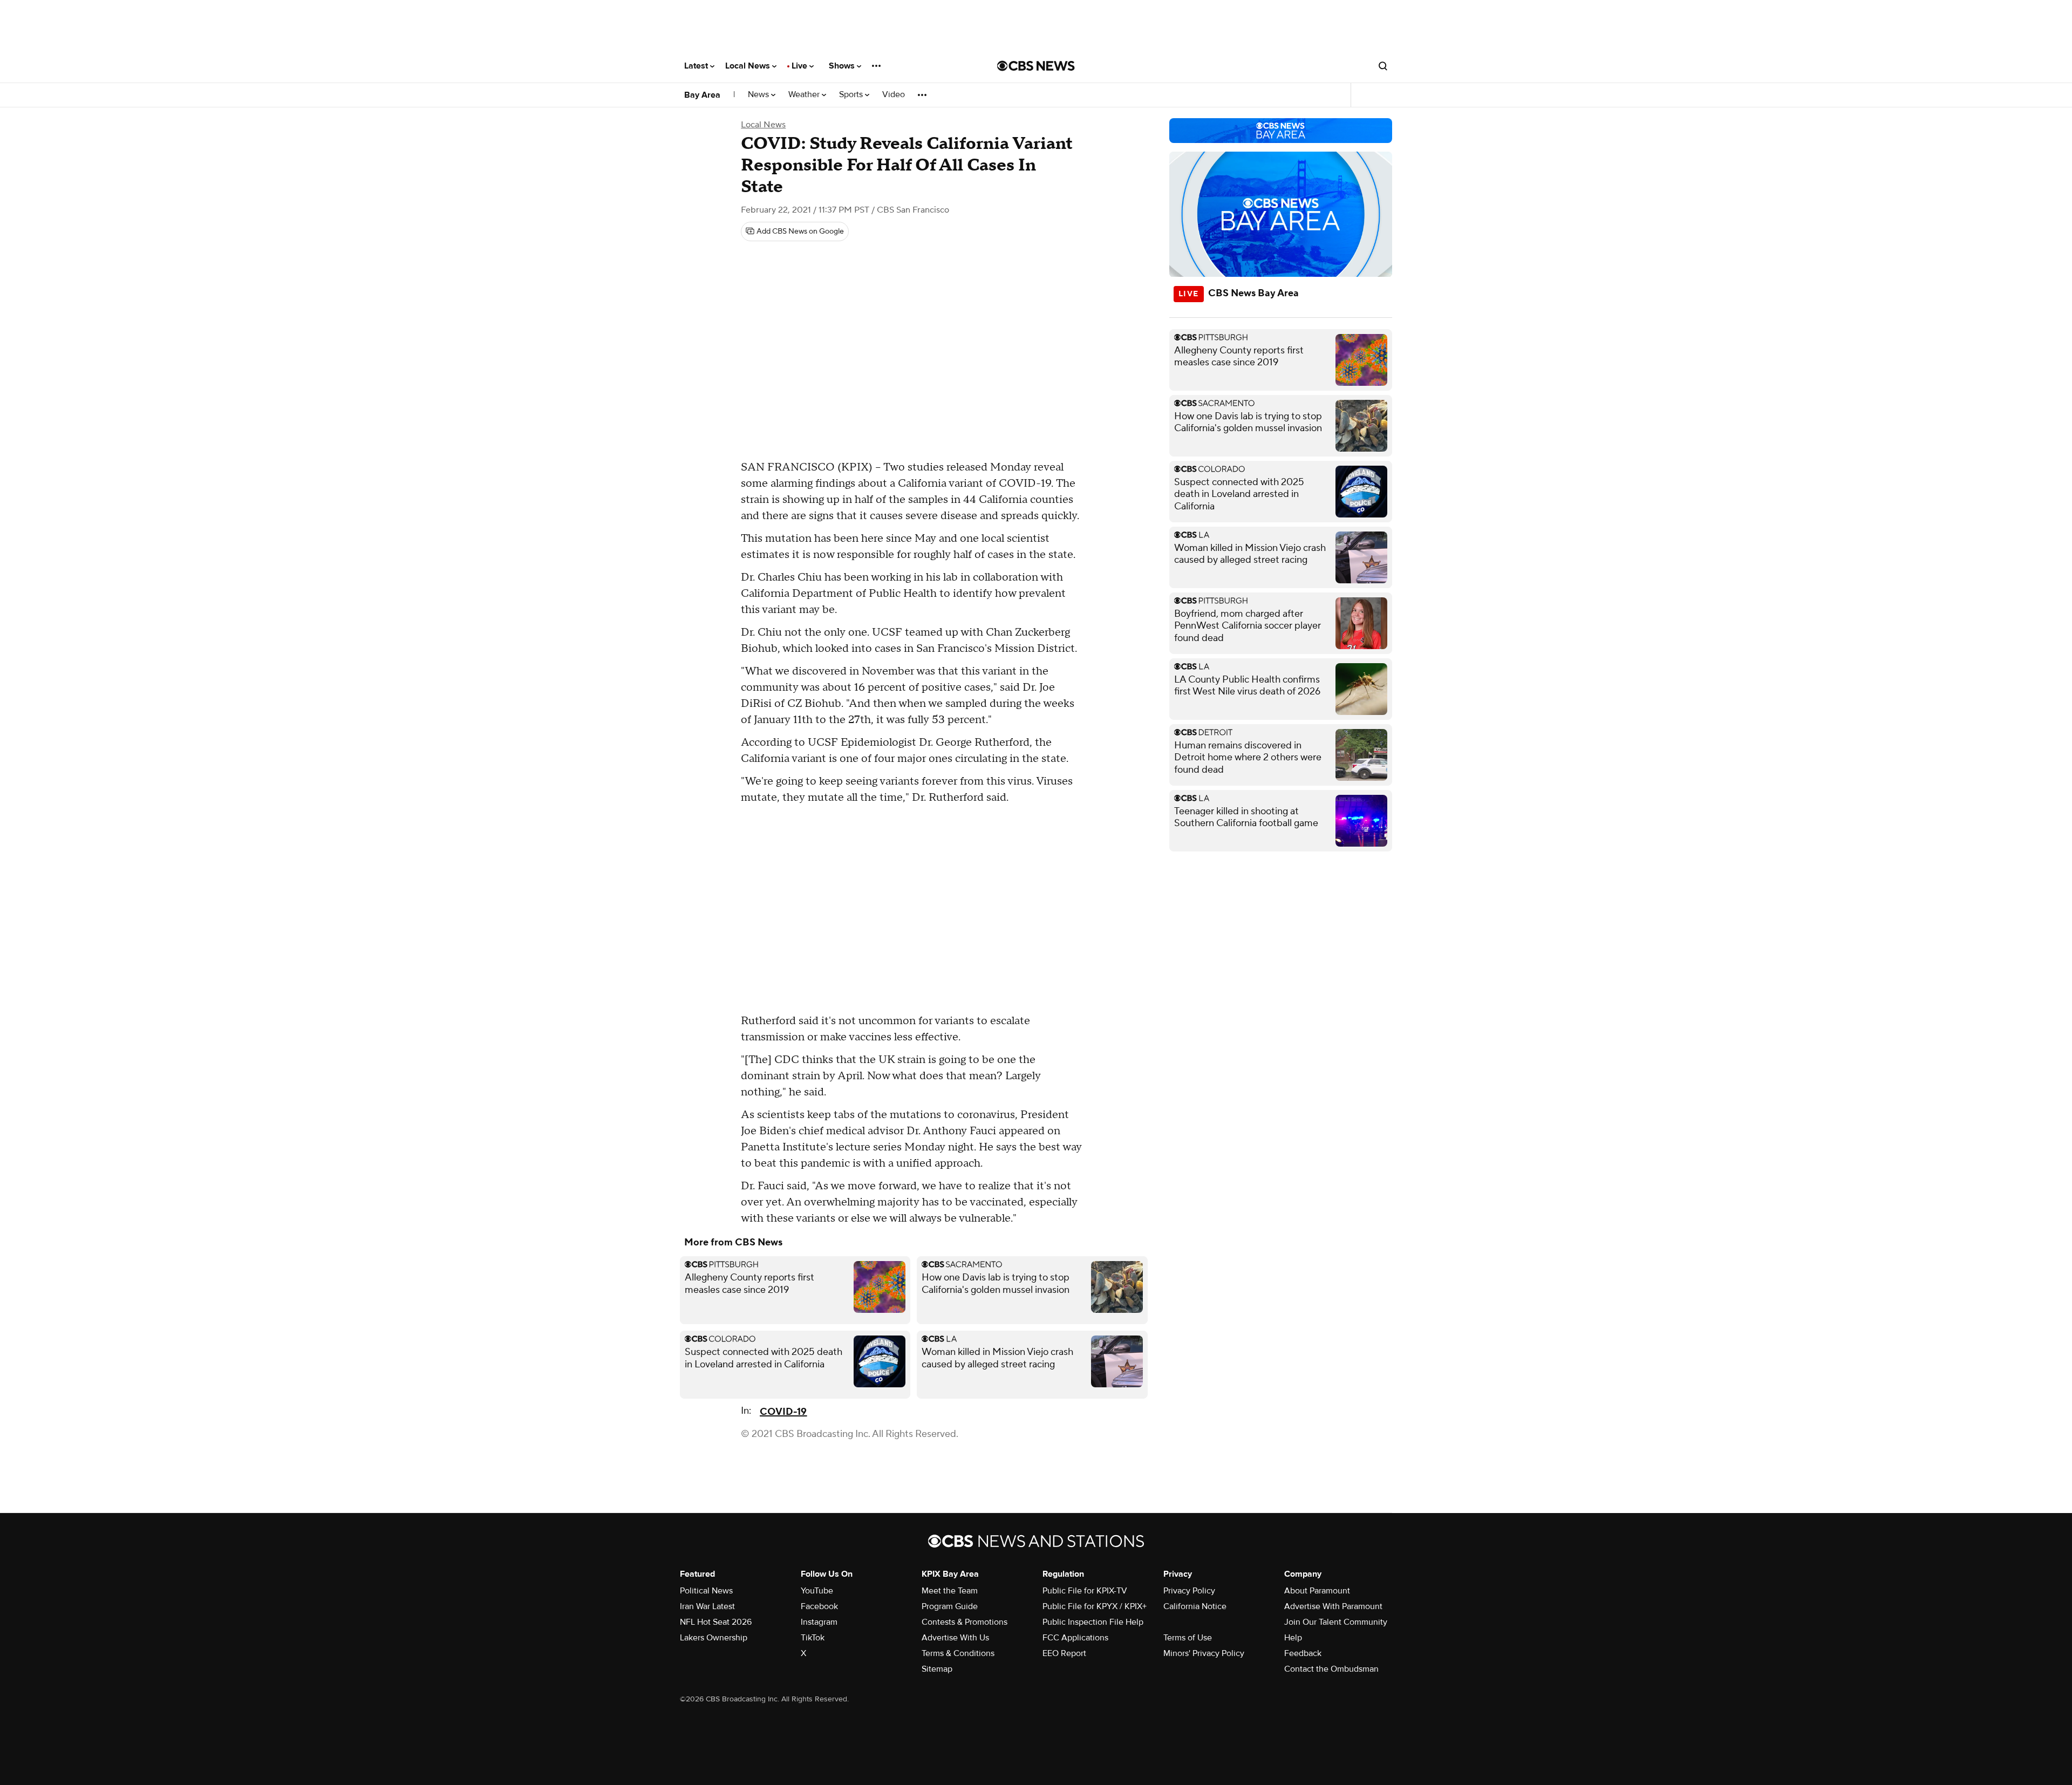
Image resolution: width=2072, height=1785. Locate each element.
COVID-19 (783, 1412)
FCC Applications (1075, 1638)
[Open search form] (1383, 66)
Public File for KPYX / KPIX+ (1095, 1606)
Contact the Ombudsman (1331, 1669)
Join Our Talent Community (1336, 1622)
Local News (749, 66)
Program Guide (950, 1606)
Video (894, 95)
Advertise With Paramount (1333, 1606)
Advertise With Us (955, 1638)
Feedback (1303, 1653)
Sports (852, 95)
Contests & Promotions (965, 1622)
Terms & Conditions (958, 1653)
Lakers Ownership (714, 1638)
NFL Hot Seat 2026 (716, 1622)
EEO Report (1064, 1653)
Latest (697, 66)
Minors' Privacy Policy (1204, 1653)
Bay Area (702, 95)
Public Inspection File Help (1093, 1622)
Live (800, 66)
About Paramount (1317, 1591)
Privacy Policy (1189, 1591)
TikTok (813, 1638)
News (759, 95)
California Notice (1195, 1606)
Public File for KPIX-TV (1085, 1591)
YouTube (817, 1591)
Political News (706, 1591)
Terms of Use (1188, 1638)
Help (1293, 1638)
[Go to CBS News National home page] (1036, 66)
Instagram (819, 1622)
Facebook (819, 1606)
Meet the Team (950, 1591)
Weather (805, 95)
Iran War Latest (707, 1606)
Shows (843, 66)
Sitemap (937, 1669)
